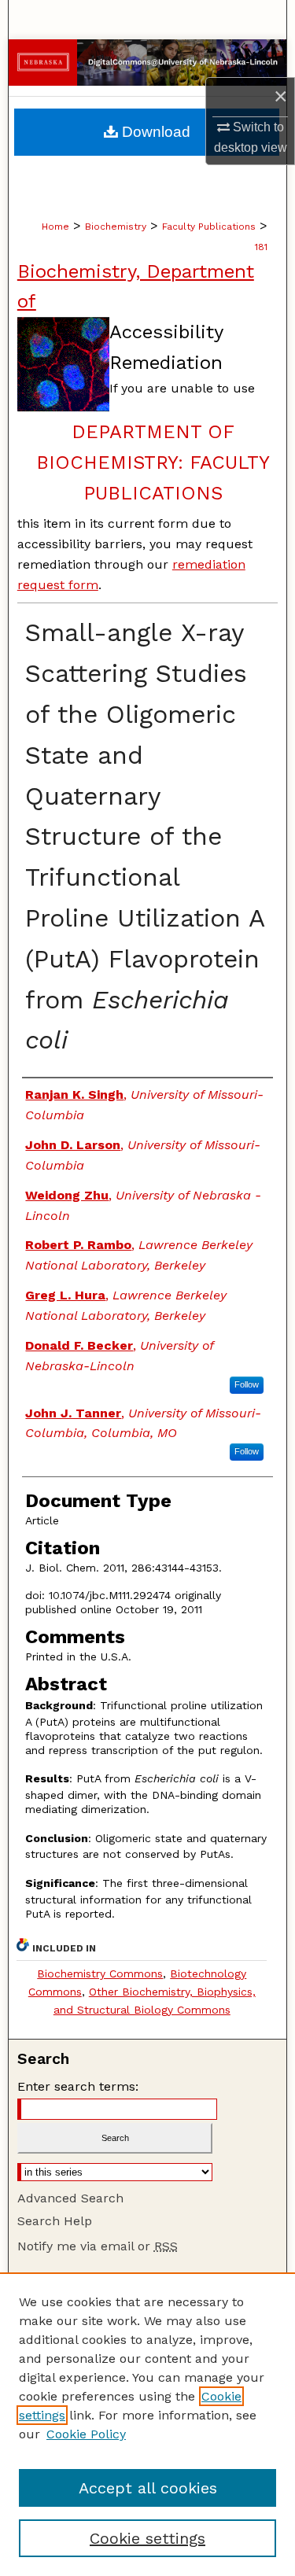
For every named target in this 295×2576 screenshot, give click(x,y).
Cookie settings (147, 2538)
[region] (147, 2424)
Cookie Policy (86, 2434)
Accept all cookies (148, 2488)
